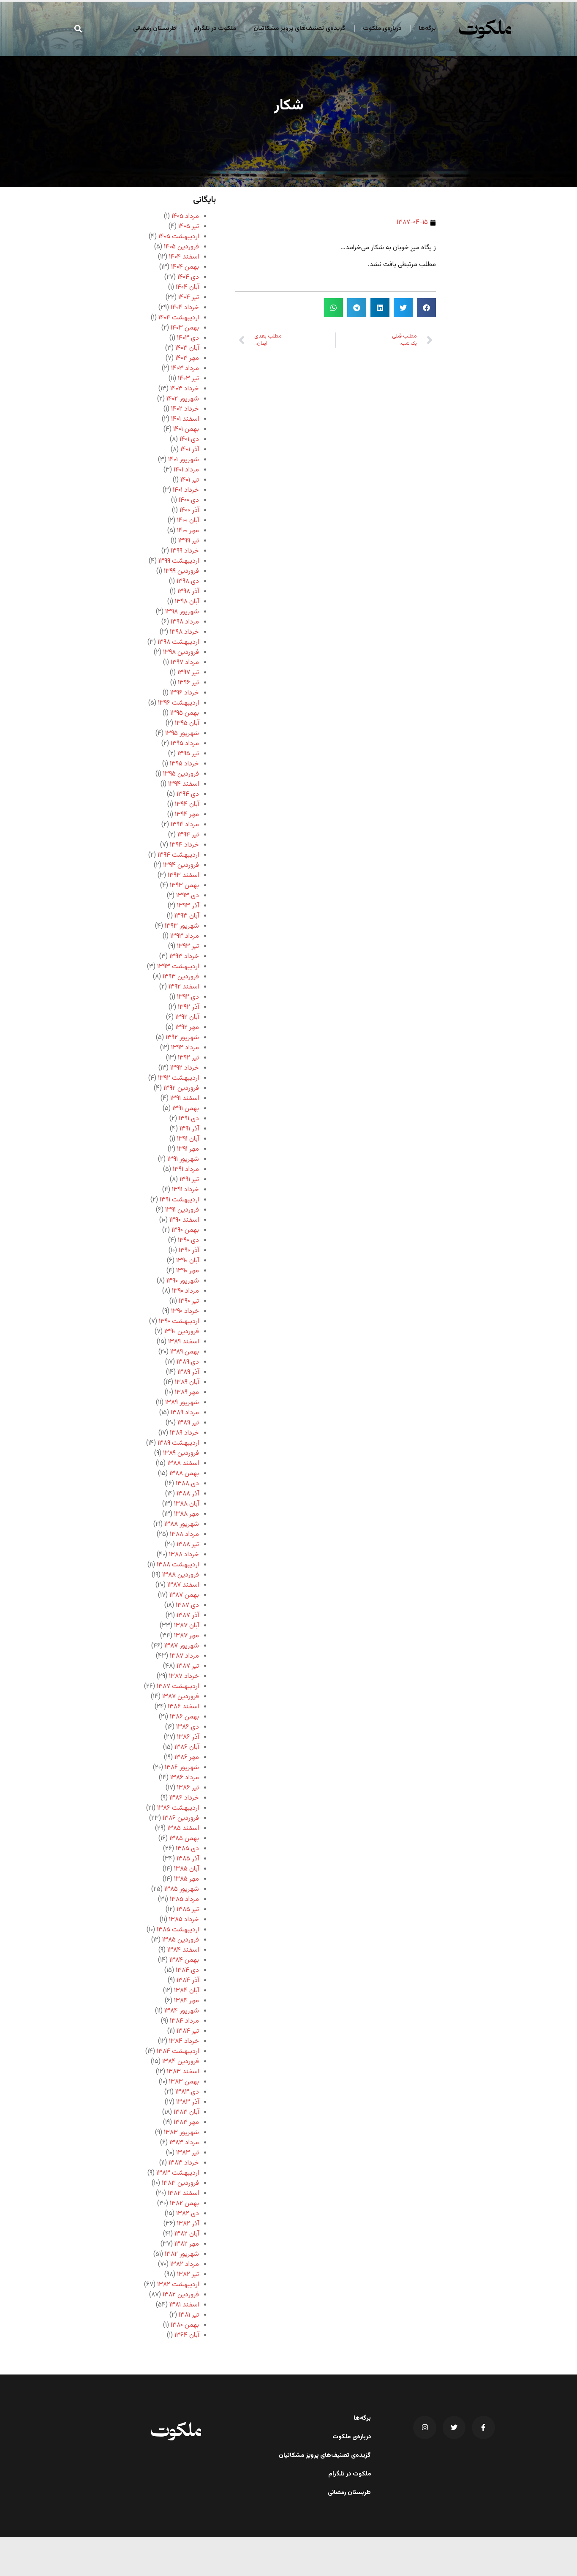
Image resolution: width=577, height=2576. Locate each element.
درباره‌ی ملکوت (382, 29)
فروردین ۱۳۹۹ (181, 571)
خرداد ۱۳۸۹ (184, 1433)
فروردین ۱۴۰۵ (181, 247)
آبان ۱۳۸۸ (186, 1504)
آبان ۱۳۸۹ (187, 1382)
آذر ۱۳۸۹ (188, 1372)
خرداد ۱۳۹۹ (185, 551)
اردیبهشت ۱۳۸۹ (178, 1443)
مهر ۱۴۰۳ (187, 358)
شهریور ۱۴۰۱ (184, 460)
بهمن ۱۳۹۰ (185, 1230)
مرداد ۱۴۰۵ (185, 216)
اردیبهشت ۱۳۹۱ (179, 1200)
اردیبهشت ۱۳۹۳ (178, 967)
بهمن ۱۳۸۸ (184, 1474)
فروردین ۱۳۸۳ (180, 2183)
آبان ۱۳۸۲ (187, 2234)
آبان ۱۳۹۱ (188, 1139)
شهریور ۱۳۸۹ (182, 1403)
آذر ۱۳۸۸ (188, 1494)
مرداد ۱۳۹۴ (185, 825)
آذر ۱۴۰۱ (190, 450)
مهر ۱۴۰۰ (188, 531)
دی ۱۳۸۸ (187, 1484)
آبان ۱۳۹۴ (187, 805)
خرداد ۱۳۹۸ (184, 632)
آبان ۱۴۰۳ (187, 348)
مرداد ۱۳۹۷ (185, 663)
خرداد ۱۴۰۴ (185, 308)
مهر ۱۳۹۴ (187, 815)
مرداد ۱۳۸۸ (184, 1534)
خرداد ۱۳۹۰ (185, 1311)
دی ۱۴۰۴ (188, 277)
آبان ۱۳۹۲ (187, 1017)
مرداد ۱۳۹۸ (185, 622)
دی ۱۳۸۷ (187, 1605)
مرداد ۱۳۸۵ (184, 1899)
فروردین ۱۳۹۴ (181, 865)
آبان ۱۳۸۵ (186, 1869)
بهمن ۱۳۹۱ (186, 1109)
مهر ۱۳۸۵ (186, 1879)
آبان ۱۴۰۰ (188, 521)
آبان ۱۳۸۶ (187, 1747)
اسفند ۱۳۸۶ (183, 1707)
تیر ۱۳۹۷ (188, 673)
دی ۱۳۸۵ (187, 1849)
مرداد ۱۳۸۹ (185, 1413)
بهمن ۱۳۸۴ (184, 1960)
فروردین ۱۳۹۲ (181, 1088)
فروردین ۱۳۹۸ (181, 652)
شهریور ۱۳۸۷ (182, 1646)
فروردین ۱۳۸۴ (181, 2062)
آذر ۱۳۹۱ (189, 1129)
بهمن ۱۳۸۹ (185, 1352)
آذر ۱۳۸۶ (188, 1737)
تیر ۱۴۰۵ (189, 227)
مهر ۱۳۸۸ (186, 1514)
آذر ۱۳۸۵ (188, 1859)
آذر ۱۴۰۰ (189, 511)
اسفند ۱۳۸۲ (183, 2193)
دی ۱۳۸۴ (187, 1970)
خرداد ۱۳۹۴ (184, 845)
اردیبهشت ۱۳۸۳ (178, 2173)
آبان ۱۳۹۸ (187, 602)
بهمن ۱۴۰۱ (186, 429)
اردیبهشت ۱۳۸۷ (178, 1687)
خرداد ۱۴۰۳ (185, 389)
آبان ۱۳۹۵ (187, 723)
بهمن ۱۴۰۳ (185, 328)
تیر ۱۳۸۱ (189, 2315)
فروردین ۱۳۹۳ (181, 977)
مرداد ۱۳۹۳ (185, 936)
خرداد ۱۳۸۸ (184, 1555)
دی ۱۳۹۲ (188, 997)
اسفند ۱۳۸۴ (183, 1950)
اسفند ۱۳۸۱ (184, 2305)
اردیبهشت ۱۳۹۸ (178, 642)
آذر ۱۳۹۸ (188, 592)
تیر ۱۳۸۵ (188, 1910)
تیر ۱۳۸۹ (188, 1423)
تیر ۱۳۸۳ (188, 2153)
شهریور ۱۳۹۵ (182, 734)
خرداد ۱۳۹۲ (185, 1068)
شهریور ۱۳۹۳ (182, 926)
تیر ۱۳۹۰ (189, 1301)
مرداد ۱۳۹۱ (186, 1170)
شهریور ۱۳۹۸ (182, 612)
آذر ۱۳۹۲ (188, 1007)
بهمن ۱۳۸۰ (185, 2325)
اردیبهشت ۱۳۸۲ (178, 2285)
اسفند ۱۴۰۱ (185, 419)
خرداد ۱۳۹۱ (185, 1190)
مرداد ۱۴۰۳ (185, 369)
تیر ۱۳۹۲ (188, 1058)
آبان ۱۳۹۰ (188, 1261)
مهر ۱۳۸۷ (186, 1636)
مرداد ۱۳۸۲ (185, 2264)
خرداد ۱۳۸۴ (184, 2041)
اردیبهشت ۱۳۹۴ (178, 855)
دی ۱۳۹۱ (189, 1119)
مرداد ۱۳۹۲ (185, 1048)
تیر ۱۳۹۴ (188, 835)
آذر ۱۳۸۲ (188, 2224)
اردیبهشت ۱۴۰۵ (179, 237)
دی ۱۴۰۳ (188, 338)
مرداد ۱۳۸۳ (184, 2143)
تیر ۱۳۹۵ (188, 754)
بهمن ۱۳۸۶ (184, 1717)
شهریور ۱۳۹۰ (183, 1281)
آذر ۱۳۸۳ (188, 2102)
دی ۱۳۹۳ (188, 896)
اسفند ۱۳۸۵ (183, 1829)
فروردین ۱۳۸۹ (181, 1453)
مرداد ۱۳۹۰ (185, 1291)
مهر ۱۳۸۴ (186, 2001)
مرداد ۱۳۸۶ (185, 1778)
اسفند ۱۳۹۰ (184, 1220)
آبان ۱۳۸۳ (186, 2112)
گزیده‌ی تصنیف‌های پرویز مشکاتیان (299, 29)
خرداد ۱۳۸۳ (184, 2163)
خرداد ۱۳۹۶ (185, 693)
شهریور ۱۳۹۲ (182, 1038)
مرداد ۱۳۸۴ (184, 2021)
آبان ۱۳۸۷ (186, 1626)
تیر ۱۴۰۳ (188, 379)
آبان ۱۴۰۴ (187, 287)
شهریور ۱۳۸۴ (182, 2011)
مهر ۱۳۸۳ (186, 2123)
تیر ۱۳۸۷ (188, 1666)
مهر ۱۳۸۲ (187, 2244)
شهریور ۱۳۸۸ (182, 1524)
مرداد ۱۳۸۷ (184, 1656)
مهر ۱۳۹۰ (188, 1271)
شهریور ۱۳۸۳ (181, 2133)
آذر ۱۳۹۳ (188, 906)
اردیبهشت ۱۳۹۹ (179, 561)
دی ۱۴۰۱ (189, 440)
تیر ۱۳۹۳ (188, 946)
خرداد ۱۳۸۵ (184, 1920)
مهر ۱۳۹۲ (187, 1028)
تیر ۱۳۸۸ (188, 1545)
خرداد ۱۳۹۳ (184, 957)
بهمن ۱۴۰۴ (185, 267)
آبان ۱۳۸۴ (186, 1991)
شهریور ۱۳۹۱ (183, 1159)
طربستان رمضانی (155, 29)
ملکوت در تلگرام (215, 29)
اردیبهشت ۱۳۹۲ (178, 1078)
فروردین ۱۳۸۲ (181, 2295)
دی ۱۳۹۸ (188, 581)
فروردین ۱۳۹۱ (182, 1210)
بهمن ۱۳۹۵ (185, 713)
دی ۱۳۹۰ (188, 1240)
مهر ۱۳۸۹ (187, 1393)
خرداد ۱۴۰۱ (186, 490)
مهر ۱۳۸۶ (187, 1758)
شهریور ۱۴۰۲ (183, 399)
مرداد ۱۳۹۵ (185, 744)
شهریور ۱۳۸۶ (182, 1768)
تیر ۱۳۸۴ (188, 2031)
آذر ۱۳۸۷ (188, 1616)
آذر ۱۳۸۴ (188, 1981)
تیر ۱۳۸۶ (188, 1788)
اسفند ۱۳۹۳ (183, 875)
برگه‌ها (427, 29)
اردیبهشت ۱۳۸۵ (178, 1930)
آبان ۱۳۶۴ (187, 2335)
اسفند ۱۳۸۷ (183, 1585)
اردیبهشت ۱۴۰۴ (179, 318)
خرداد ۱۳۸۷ (184, 1676)
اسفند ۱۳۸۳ (183, 2072)
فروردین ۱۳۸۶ (181, 1818)
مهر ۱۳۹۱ (188, 1149)
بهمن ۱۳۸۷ (184, 1595)
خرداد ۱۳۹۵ (184, 764)
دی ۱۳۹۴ (188, 794)
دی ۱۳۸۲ (188, 2214)
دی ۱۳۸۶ (188, 1727)
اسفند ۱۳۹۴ (184, 784)
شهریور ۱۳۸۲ (182, 2254)
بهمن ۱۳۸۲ (184, 2204)
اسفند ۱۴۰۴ (184, 257)
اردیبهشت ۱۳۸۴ (178, 2052)
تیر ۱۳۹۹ (189, 541)
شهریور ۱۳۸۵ (182, 1889)
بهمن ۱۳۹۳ (184, 886)
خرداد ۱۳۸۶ (184, 1798)
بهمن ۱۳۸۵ (184, 1839)
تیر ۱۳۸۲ (188, 2275)
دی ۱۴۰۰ (189, 500)
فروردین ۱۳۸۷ (181, 1697)
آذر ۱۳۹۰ (189, 1251)
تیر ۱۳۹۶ (188, 683)
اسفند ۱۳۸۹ (184, 1342)
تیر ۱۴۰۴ (189, 298)
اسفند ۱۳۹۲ (184, 987)
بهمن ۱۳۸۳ (184, 2082)
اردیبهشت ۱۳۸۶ (178, 1808)
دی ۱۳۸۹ (188, 1362)
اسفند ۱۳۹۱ (185, 1099)
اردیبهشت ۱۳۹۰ (179, 1322)
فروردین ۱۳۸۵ (181, 1940)
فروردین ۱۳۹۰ (182, 1332)
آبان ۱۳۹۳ (187, 916)
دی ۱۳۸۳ (187, 2092)
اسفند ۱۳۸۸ (183, 1464)
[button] (78, 29)
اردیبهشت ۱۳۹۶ (178, 703)
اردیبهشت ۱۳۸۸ (178, 1565)
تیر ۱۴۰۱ (190, 480)
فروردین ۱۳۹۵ (181, 774)
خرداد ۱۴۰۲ (185, 409)
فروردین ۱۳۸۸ (181, 1575)
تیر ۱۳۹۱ (189, 1180)
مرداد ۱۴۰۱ (186, 470)
